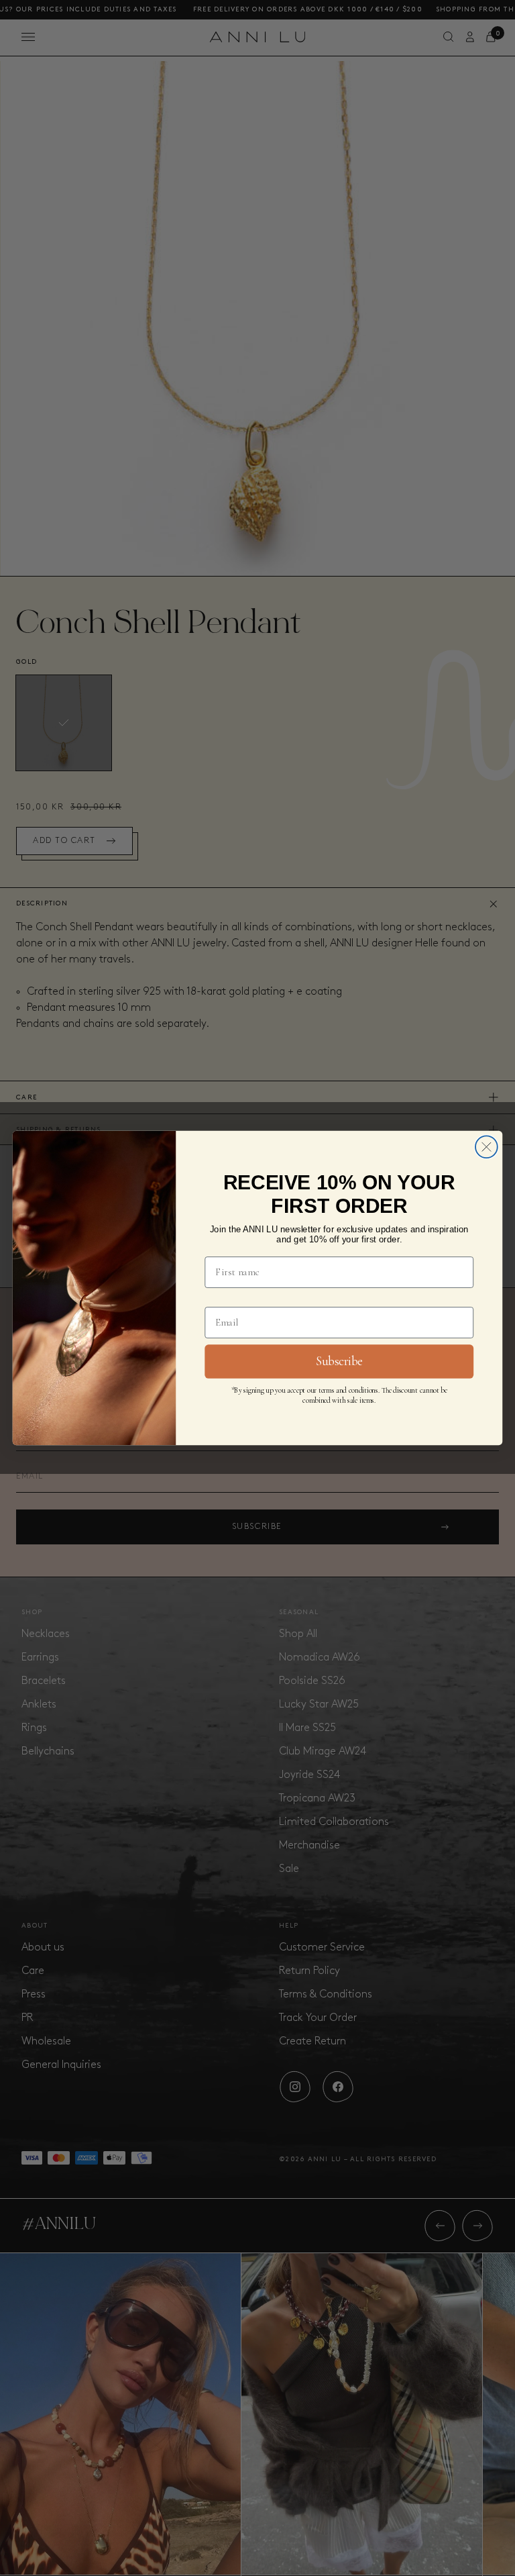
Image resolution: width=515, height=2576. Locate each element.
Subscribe (339, 1361)
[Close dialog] (487, 1147)
